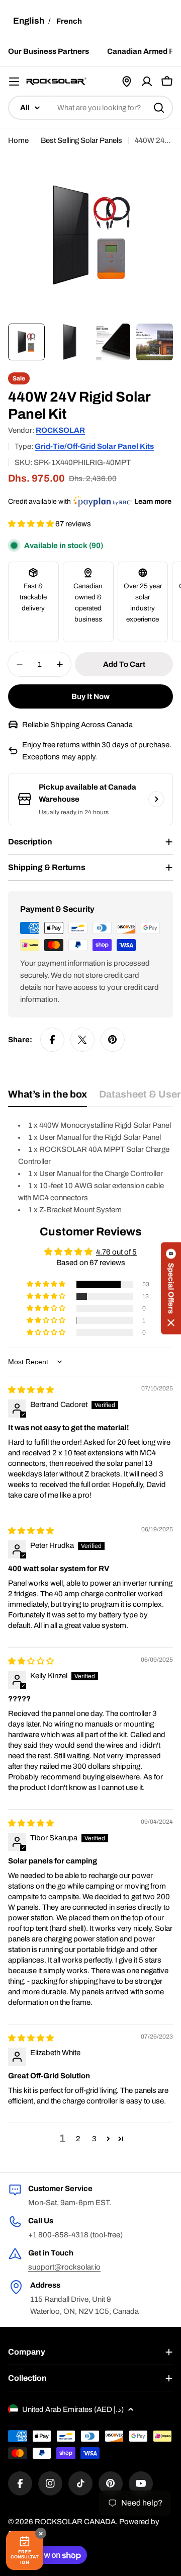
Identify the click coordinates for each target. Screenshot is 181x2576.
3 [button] (94, 2139)
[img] (31, 1390)
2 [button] (78, 2139)
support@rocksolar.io (64, 2267)
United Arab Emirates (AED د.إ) (73, 2409)
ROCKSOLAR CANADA (75, 2522)
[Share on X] (82, 1040)
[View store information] (156, 799)
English (29, 21)
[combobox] (90, 108)
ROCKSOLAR (60, 430)
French (69, 21)
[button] (32, 524)
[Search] (159, 108)
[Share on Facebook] (52, 1040)
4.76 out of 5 (116, 1252)
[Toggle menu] (14, 82)
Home (18, 140)
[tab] (48, 1098)
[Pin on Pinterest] (113, 1040)
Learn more (153, 501)
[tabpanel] (90, 1167)
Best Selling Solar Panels (81, 140)
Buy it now (90, 696)
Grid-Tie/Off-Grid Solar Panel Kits (94, 446)
